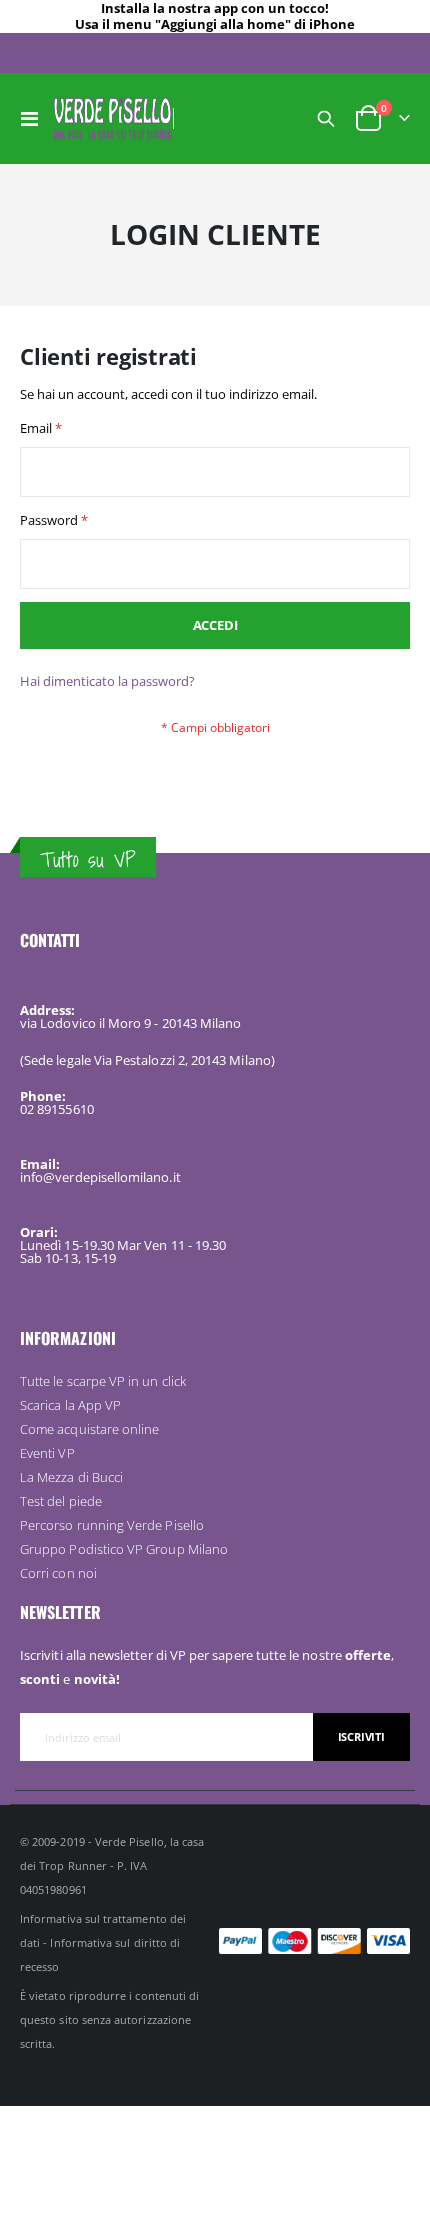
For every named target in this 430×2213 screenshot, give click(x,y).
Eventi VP (47, 1453)
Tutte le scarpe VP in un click (103, 1381)
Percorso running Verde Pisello (112, 1525)
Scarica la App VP (70, 1405)
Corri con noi (58, 1573)
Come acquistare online (89, 1429)
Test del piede (61, 1501)
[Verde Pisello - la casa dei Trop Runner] (112, 118)
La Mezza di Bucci (71, 1477)
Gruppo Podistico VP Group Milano (124, 1549)
